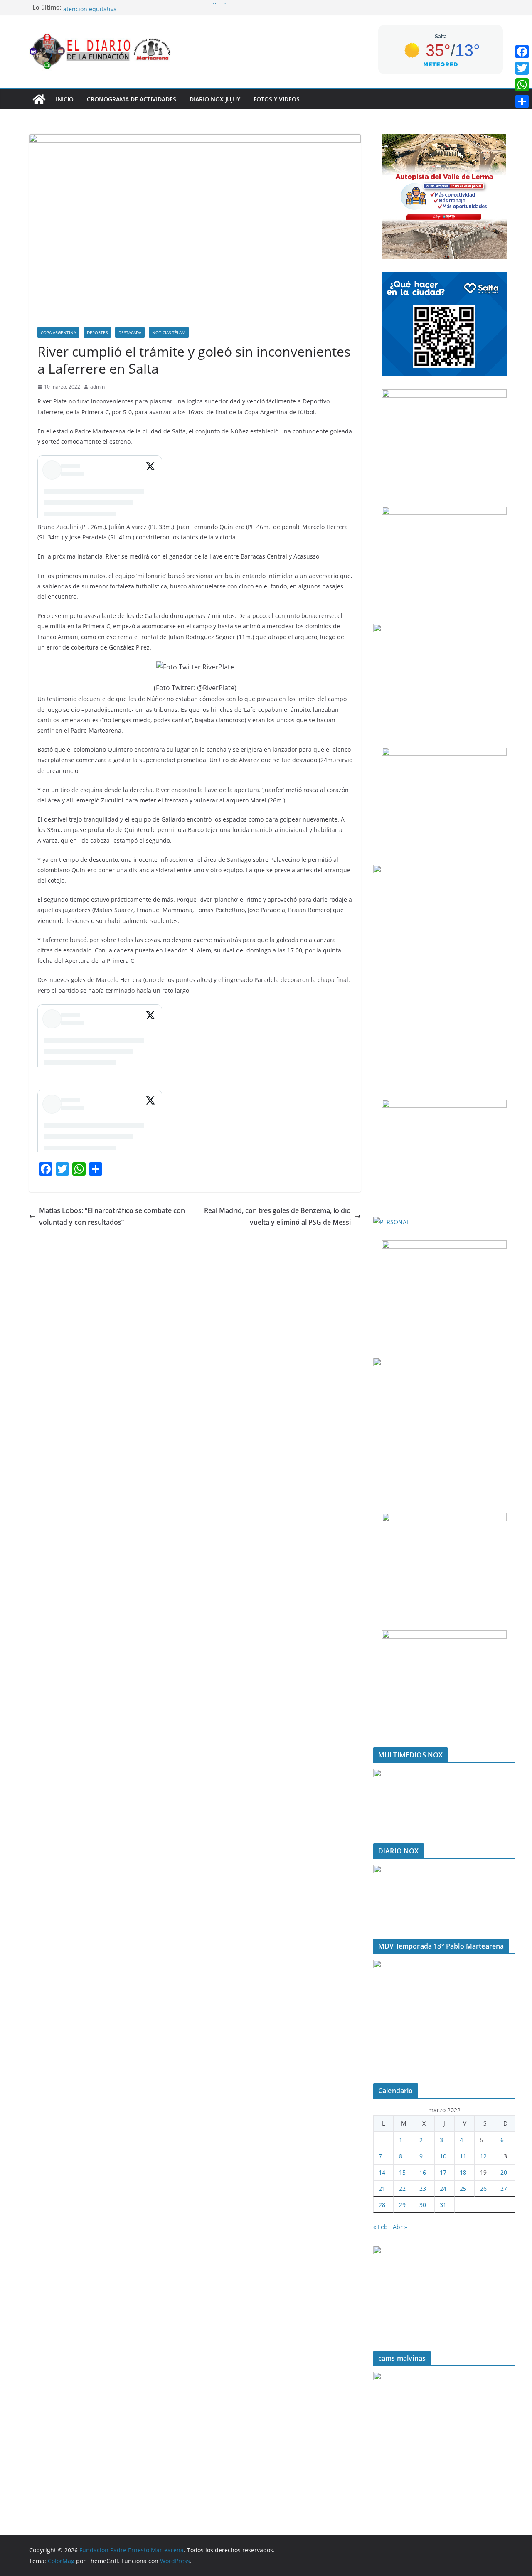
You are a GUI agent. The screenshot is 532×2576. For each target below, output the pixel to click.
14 (382, 2172)
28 (382, 2205)
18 (463, 2172)
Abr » (400, 2227)
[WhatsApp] (522, 85)
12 (483, 2156)
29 (402, 2205)
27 (504, 2188)
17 (443, 2172)
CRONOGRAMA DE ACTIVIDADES (132, 99)
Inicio (65, 99)
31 (443, 2205)
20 (504, 2172)
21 (382, 2188)
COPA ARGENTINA (58, 332)
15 (402, 2172)
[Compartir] (522, 101)
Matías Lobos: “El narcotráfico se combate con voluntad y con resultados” (112, 1217)
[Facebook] (522, 52)
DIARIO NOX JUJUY (215, 99)
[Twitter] (522, 68)
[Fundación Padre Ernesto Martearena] (39, 99)
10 (443, 2156)
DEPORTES (97, 332)
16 (423, 2172)
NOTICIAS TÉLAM (169, 332)
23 (423, 2188)
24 (443, 2188)
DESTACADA (130, 332)
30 (423, 2205)
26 (483, 2188)
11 (463, 2156)
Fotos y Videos (277, 99)
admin (97, 387)
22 (402, 2188)
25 (463, 2188)
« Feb (381, 2227)
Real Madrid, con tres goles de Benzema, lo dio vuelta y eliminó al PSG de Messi (277, 1217)
